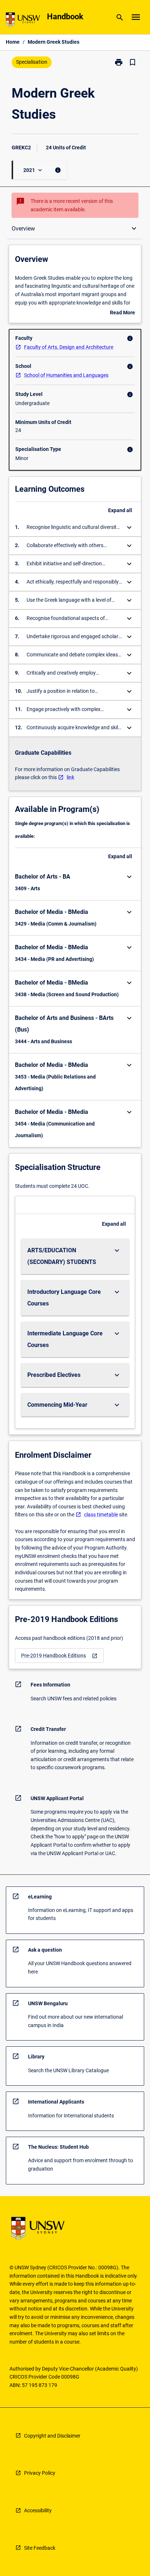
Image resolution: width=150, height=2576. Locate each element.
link (70, 777)
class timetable (101, 1515)
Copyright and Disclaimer (52, 2436)
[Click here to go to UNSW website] (23, 21)
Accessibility (38, 2510)
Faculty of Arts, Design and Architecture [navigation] (69, 347)
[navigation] (59, 1656)
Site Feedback (40, 2548)
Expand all (120, 510)
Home (13, 42)
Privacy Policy (40, 2473)
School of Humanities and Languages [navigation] (66, 375)
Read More (123, 313)
